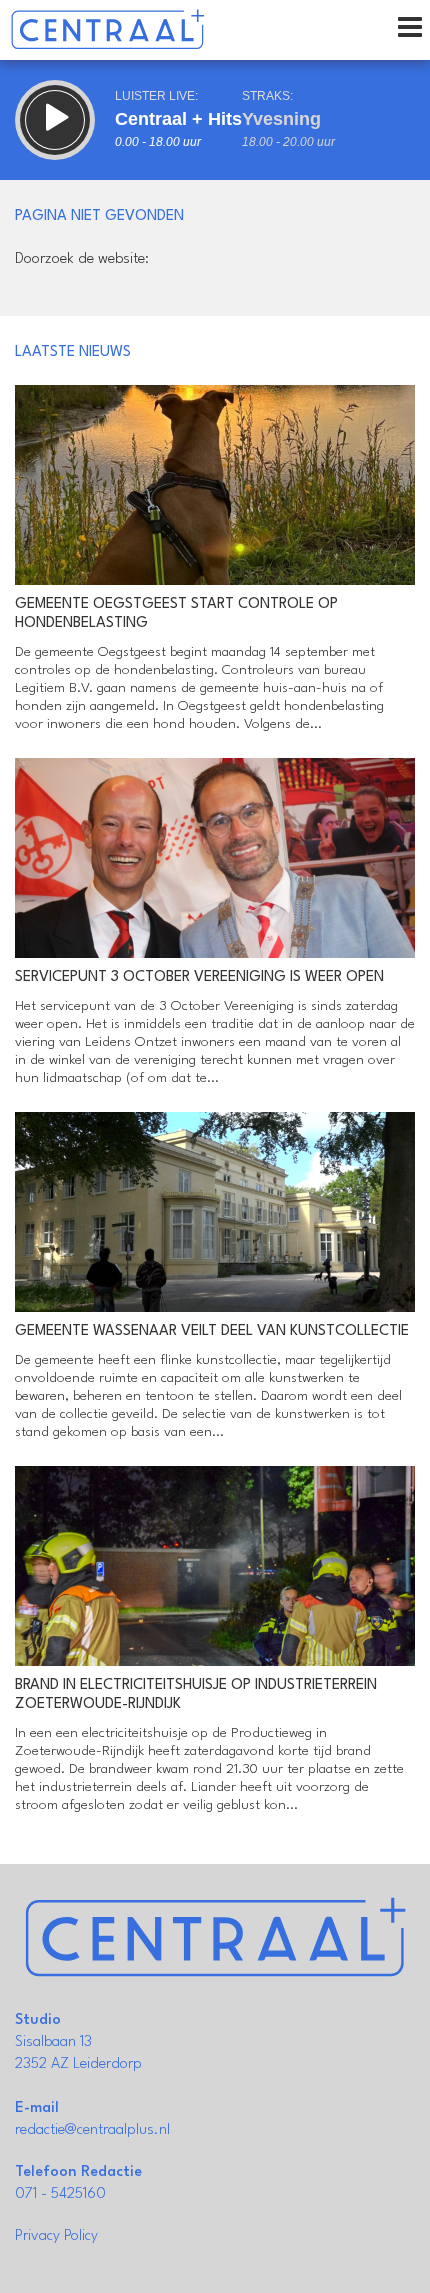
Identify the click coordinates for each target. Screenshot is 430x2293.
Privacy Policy (56, 2236)
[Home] (107, 30)
